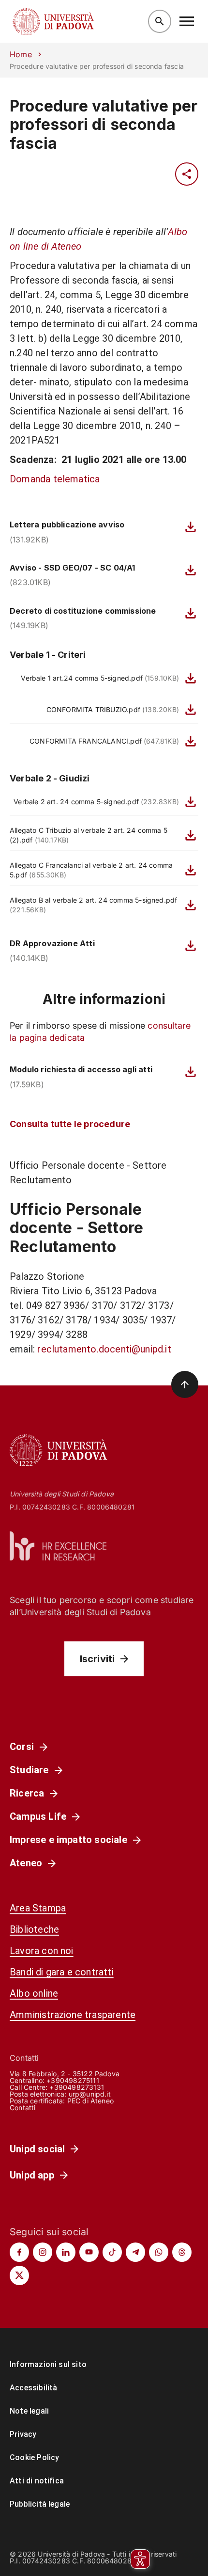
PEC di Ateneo (90, 2101)
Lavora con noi (42, 1951)
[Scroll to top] (185, 1384)
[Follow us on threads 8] (182, 2252)
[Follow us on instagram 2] (43, 2252)
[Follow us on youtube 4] (89, 2252)
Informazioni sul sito (48, 2364)
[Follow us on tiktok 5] (112, 2252)
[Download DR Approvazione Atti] (191, 946)
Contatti (23, 2107)
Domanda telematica (55, 479)
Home (21, 54)
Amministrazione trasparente (73, 2015)
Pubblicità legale (40, 2504)
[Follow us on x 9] (19, 2275)
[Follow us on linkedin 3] (66, 2252)
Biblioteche (34, 1929)
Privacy (23, 2434)
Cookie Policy (34, 2457)
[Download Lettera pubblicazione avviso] (191, 527)
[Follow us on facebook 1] (19, 2252)
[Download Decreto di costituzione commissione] (191, 613)
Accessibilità (33, 2388)
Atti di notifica (37, 2481)
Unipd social (37, 2149)
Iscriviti (97, 1659)
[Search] (160, 21)
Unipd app (32, 2175)
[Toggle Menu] (187, 21)
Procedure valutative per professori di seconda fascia (104, 125)
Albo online (34, 1993)
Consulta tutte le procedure (70, 1124)
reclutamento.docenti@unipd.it (104, 1349)
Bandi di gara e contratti (62, 1972)
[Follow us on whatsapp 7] (159, 2252)
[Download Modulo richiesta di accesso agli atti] (191, 1072)
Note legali (29, 2411)
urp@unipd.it (90, 2094)
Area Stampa (38, 1908)
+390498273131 (76, 2087)
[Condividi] (187, 174)
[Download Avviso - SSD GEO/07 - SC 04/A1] (191, 570)
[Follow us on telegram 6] (135, 2252)
